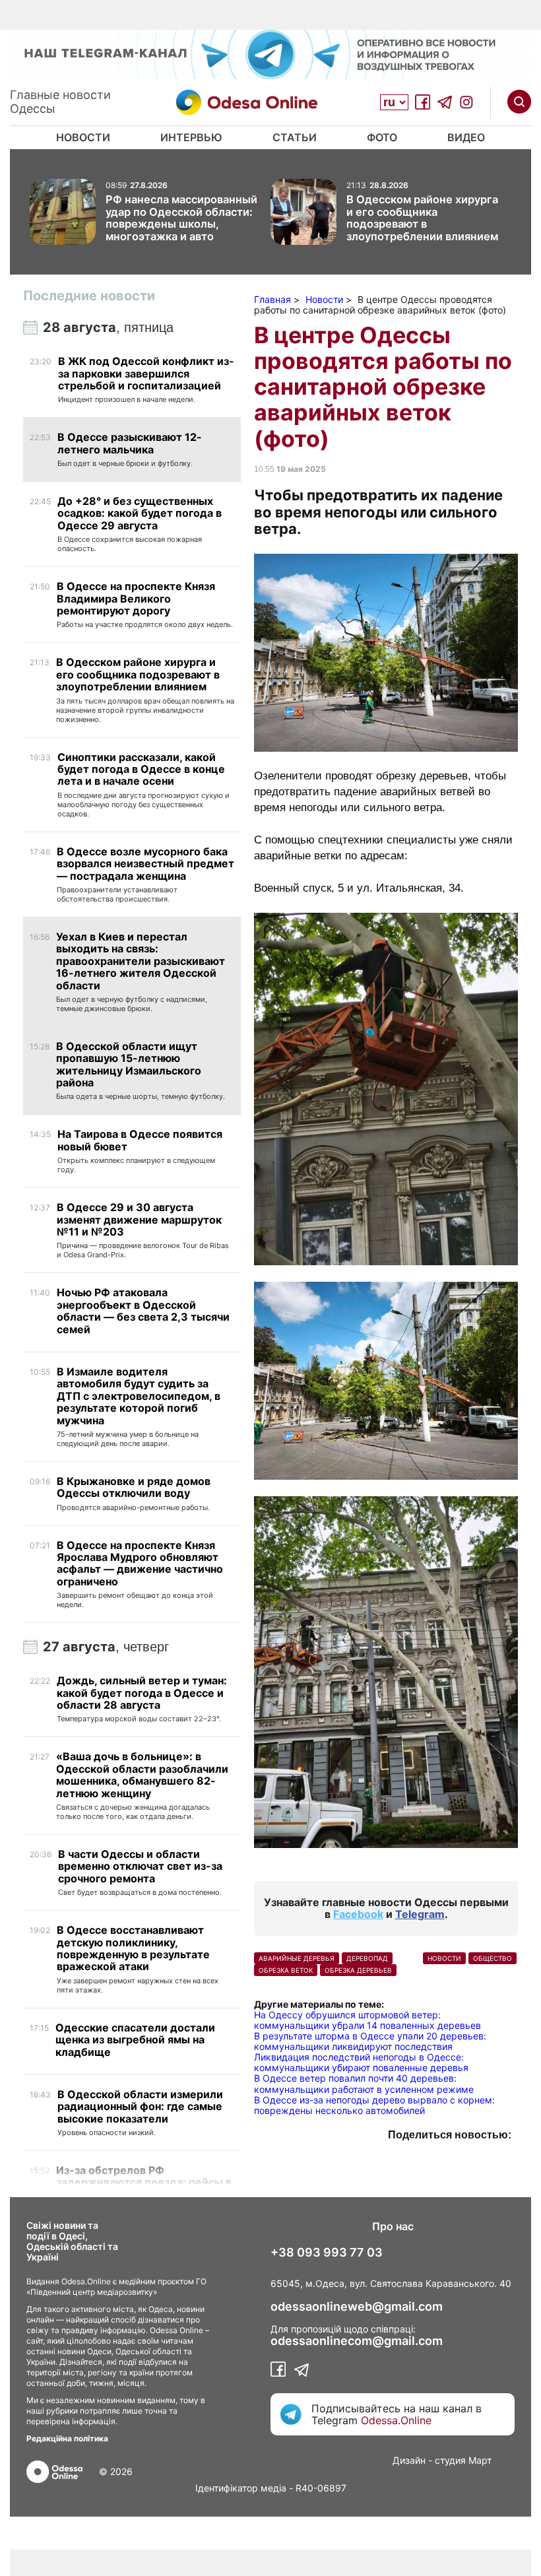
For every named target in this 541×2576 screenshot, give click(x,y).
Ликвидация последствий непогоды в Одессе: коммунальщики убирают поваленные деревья (361, 2062)
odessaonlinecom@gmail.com (357, 2341)
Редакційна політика (67, 2438)
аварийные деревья (297, 1958)
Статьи (295, 137)
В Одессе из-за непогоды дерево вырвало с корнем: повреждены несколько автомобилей (374, 2105)
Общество (493, 1958)
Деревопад (367, 1958)
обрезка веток (286, 1970)
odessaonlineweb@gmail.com (357, 2307)
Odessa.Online (396, 2420)
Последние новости (89, 296)
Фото (382, 137)
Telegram (420, 1914)
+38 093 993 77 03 (327, 2253)
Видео (466, 137)
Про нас (393, 2226)
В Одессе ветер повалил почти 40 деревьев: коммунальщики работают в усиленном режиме (364, 2083)
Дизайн (409, 2460)
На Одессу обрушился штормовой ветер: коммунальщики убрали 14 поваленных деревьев (367, 2020)
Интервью (191, 137)
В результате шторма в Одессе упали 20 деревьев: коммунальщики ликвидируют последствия (370, 2041)
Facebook (358, 1914)
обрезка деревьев (358, 1970)
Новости (83, 137)
